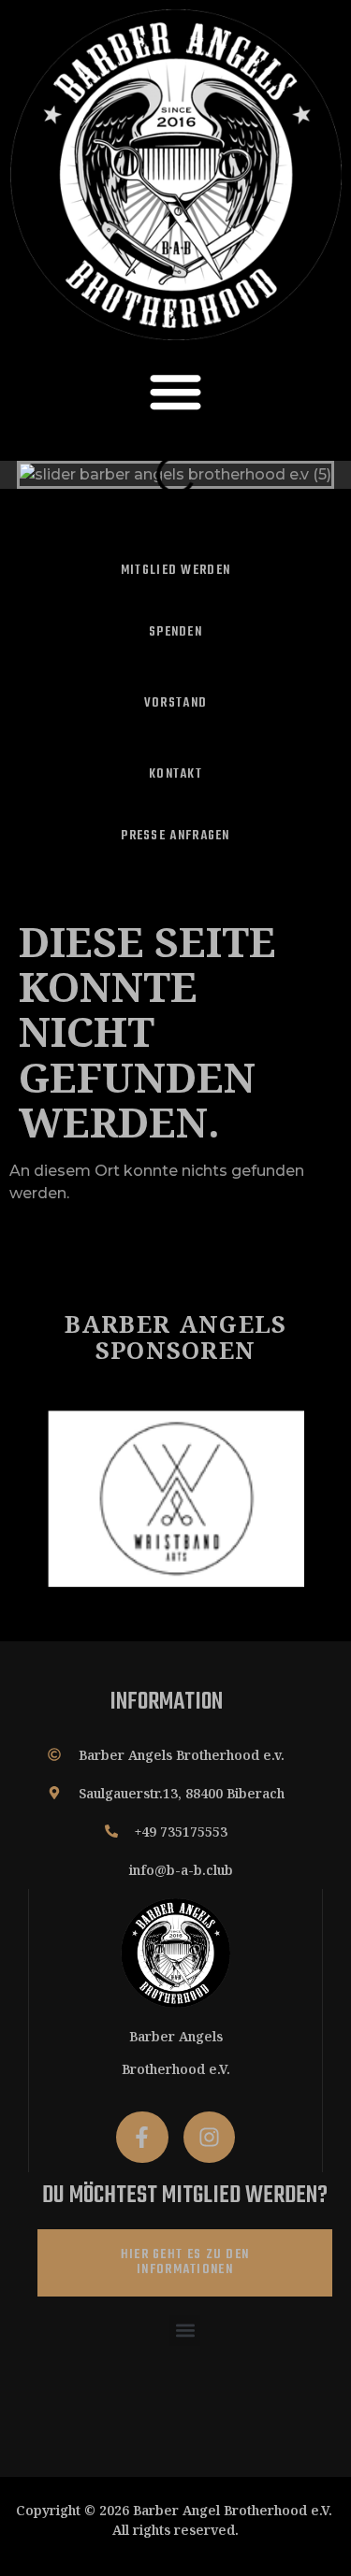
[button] (175, 391)
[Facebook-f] (142, 2137)
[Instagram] (209, 2137)
